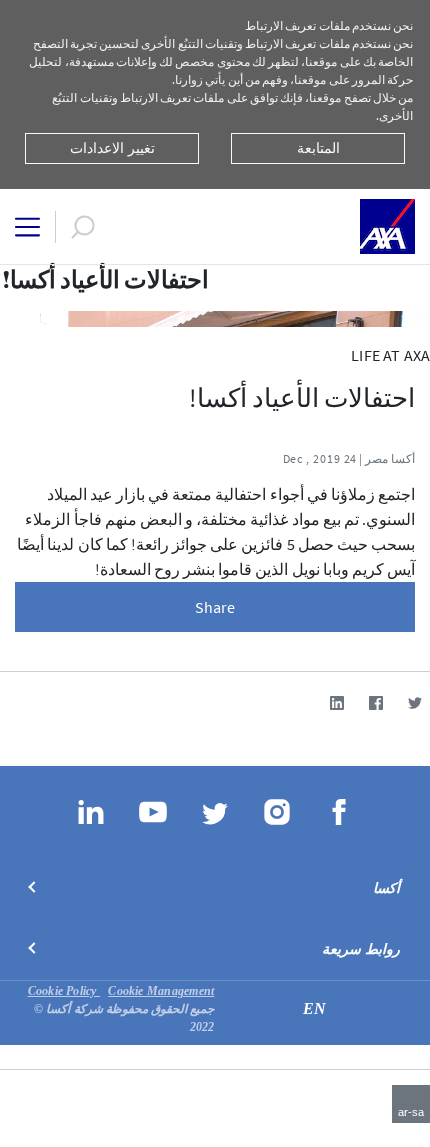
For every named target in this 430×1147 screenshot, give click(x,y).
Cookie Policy (64, 991)
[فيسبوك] (375, 702)
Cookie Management (161, 991)
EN (315, 1008)
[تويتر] (414, 702)
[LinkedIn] (336, 702)
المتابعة (318, 148)
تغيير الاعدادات (112, 148)
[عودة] (422, 282)
